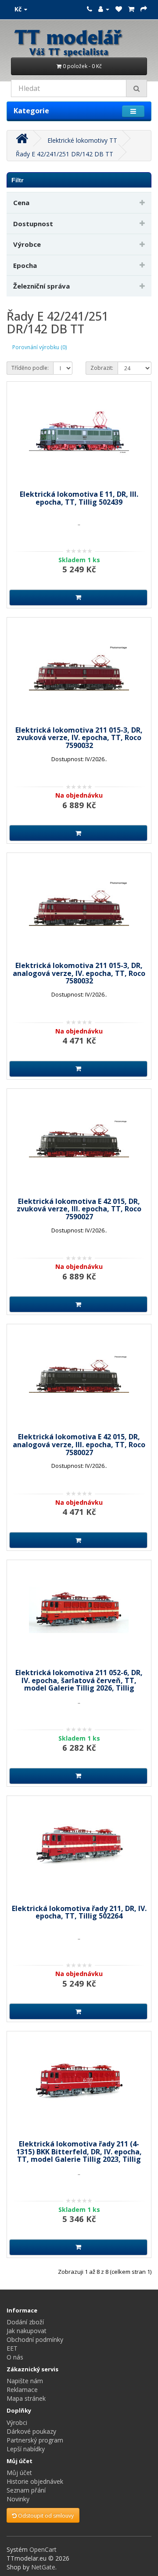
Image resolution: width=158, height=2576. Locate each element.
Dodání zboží (25, 2322)
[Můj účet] (104, 9)
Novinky (18, 2499)
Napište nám (25, 2381)
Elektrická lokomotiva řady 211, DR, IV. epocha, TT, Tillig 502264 (79, 1912)
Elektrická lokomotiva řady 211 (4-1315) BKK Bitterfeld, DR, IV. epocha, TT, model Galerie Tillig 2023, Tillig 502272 (79, 2155)
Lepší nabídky (26, 2449)
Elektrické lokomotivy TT (82, 140)
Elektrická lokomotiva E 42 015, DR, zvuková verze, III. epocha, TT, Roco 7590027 (79, 1209)
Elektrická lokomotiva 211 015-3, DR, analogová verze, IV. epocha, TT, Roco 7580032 (79, 973)
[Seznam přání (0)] (119, 9)
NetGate (43, 2567)
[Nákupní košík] (131, 9)
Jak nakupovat (27, 2331)
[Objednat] (144, 9)
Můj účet (19, 2473)
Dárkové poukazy (31, 2431)
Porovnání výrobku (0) (39, 347)
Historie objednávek (35, 2481)
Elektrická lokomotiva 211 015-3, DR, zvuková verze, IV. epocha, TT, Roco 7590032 (79, 738)
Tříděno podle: (30, 368)
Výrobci (17, 2422)
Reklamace (22, 2390)
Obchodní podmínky (35, 2339)
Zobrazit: (102, 368)
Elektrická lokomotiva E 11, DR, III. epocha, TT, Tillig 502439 (79, 498)
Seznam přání (26, 2490)
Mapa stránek (26, 2398)
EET (12, 2348)
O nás (15, 2357)
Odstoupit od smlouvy (45, 2516)
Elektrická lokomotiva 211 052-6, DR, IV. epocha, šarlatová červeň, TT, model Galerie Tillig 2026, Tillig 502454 (79, 1684)
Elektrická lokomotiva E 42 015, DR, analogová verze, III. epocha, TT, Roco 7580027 (79, 1444)
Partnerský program (35, 2440)
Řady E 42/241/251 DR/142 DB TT (65, 154)
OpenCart (43, 2549)
